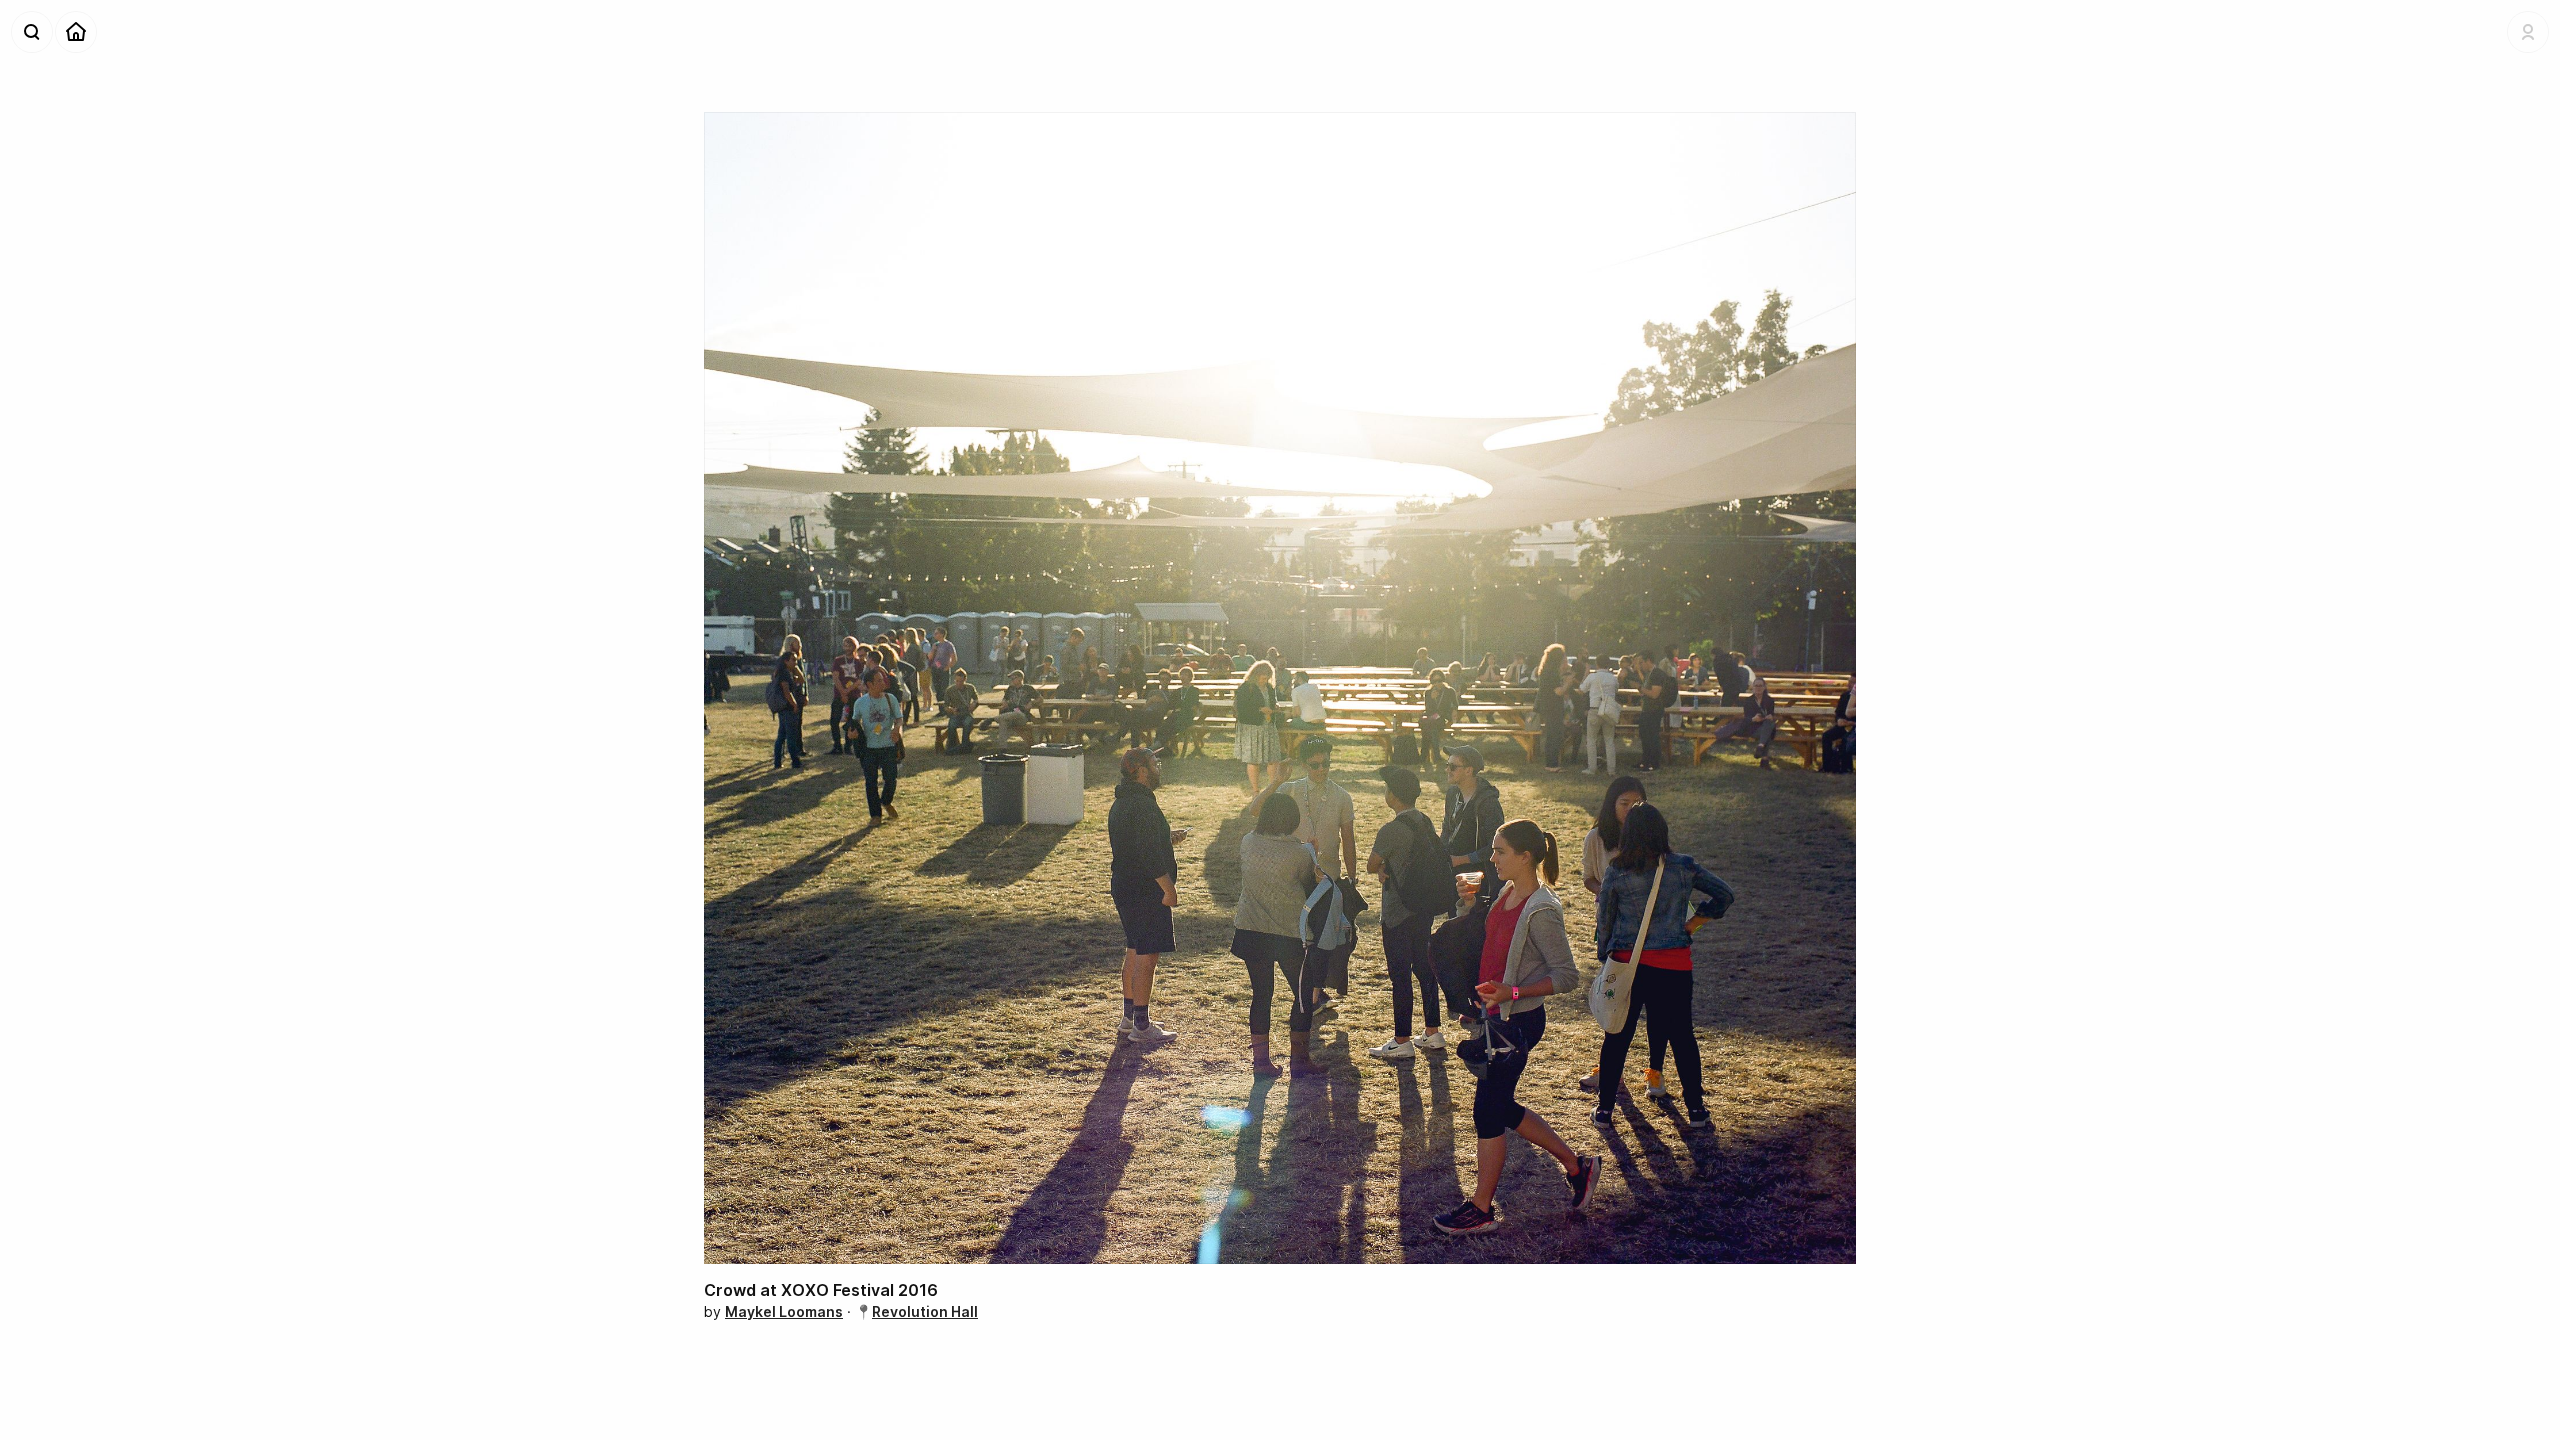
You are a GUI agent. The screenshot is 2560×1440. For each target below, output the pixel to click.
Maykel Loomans (784, 1311)
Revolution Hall (925, 1311)
